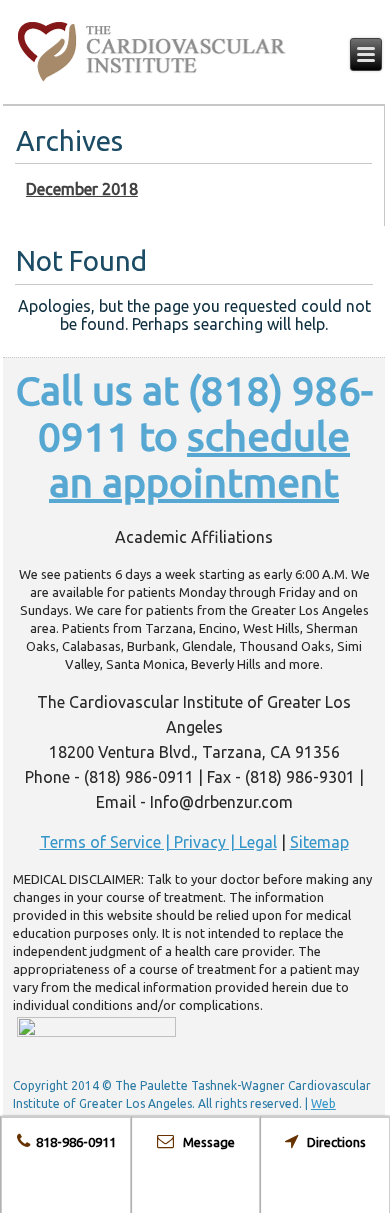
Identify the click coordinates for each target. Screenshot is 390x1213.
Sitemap (319, 842)
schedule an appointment (199, 459)
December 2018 (82, 189)
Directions (332, 1142)
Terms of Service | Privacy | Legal (158, 842)
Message (204, 1142)
